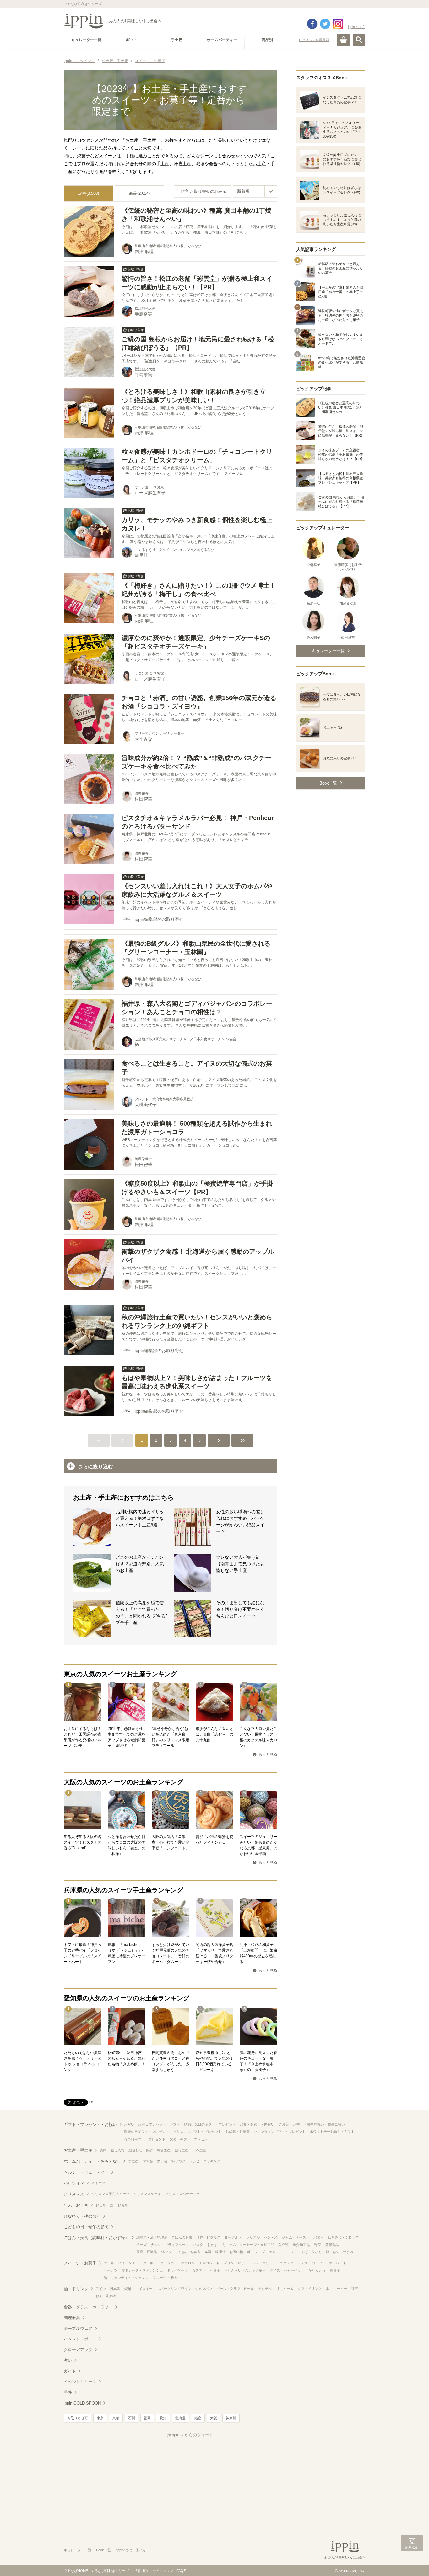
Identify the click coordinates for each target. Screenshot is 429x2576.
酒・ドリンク (76, 2289)
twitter (325, 24)
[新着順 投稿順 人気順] (255, 191)
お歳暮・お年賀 (238, 2132)
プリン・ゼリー (236, 2263)
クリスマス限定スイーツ (110, 2194)
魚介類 (283, 2245)
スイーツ (98, 2183)
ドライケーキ (177, 2270)
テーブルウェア (78, 2328)
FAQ (180, 2571)
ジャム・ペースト (296, 2237)
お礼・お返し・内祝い (257, 2124)
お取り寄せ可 (78, 2418)
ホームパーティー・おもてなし (92, 2161)
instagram (338, 24)
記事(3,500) (89, 193)
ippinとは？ (357, 27)
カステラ (199, 2270)
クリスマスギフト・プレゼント (197, 2132)
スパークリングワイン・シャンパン (184, 2289)
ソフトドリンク (310, 2289)
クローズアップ (78, 2350)
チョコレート (209, 2263)
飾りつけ (178, 2161)
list (91, 2102)
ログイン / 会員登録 (314, 40)
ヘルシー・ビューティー (86, 2172)
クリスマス (74, 2194)
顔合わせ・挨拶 (141, 2150)
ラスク (303, 2263)
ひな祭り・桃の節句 (82, 2216)
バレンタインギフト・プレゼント (280, 2132)
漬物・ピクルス (208, 2237)
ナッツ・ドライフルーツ (170, 2245)
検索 (359, 40)
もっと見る (268, 1754)
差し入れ (117, 2150)
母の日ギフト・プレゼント (145, 2139)
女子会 (162, 2161)
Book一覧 (103, 2550)
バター (319, 2237)
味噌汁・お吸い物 (229, 2252)
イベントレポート (80, 2339)
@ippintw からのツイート (190, 2435)
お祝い (129, 2124)
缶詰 (182, 2252)
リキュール (285, 2289)
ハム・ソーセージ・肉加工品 (252, 2245)
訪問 (103, 2150)
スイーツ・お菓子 (80, 2263)
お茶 (99, 2296)
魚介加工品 (301, 2245)
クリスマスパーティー (182, 2194)
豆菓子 (335, 2270)
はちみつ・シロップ (343, 2237)
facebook (312, 24)
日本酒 (115, 2289)
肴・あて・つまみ (339, 2252)
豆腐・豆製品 (147, 2252)
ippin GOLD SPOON (82, 2403)
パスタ (198, 2245)
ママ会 (148, 2161)
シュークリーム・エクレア (273, 2263)
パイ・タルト (128, 2263)
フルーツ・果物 (165, 2278)
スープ (260, 2252)
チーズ (141, 2245)
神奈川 (231, 2418)
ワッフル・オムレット (329, 2263)
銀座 (198, 2418)
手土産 (133, 2161)
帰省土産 (164, 2150)
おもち (123, 2205)
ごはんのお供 (182, 2237)
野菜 (318, 2245)
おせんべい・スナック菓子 (245, 2270)
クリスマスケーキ (147, 2194)
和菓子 (215, 2270)
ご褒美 (284, 2124)
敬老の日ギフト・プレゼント (147, 2132)
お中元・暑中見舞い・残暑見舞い (319, 2124)
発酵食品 (332, 2245)
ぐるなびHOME (76, 2571)
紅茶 (355, 2289)
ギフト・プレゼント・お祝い (90, 2125)
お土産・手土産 (78, 2150)
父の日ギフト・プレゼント (190, 2139)
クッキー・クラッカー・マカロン (169, 2263)
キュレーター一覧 (78, 2550)
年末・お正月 (76, 2205)
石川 (132, 2418)
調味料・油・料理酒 (152, 2237)
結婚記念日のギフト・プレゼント (210, 2124)
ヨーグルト (233, 2237)
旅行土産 (182, 2150)
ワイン (101, 2289)
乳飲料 (112, 2296)
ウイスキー (144, 2289)
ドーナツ (111, 2270)
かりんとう (317, 2270)
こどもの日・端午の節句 (86, 2227)
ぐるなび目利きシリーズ (110, 2571)
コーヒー (340, 2289)
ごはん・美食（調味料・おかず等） (96, 2238)
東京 (100, 2418)
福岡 (147, 2418)
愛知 (163, 2418)
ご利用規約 (141, 2571)
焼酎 (128, 2289)
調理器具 (72, 2318)
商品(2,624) (139, 193)
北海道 (180, 2418)
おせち (101, 2205)
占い (68, 2360)
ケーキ (109, 2263)
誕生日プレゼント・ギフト (159, 2124)
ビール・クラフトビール (235, 2289)
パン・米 (271, 2237)
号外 (68, 2392)
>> (242, 1440)
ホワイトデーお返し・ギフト (332, 2132)
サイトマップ (163, 2571)
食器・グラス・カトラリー (88, 2307)
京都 (116, 2418)
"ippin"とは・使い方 (131, 2550)
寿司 (208, 2252)
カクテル (265, 2289)
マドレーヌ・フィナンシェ (142, 2270)
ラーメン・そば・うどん (303, 2252)
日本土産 (199, 2150)
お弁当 (195, 2252)
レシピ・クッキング (205, 2161)
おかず (212, 2245)
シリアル (253, 2237)
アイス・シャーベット (287, 2270)
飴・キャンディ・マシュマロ (126, 2278)
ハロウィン (74, 2183)
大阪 (214, 2418)
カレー (274, 2252)
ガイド (70, 2371)
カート (343, 40)
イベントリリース (80, 2382)
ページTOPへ (412, 2562)
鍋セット (168, 2252)
